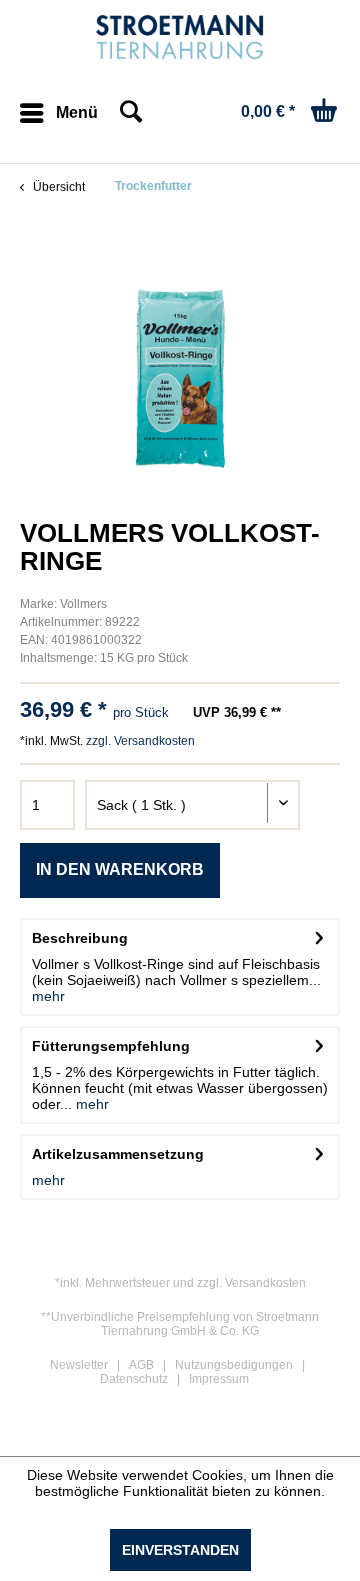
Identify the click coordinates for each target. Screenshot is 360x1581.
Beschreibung (80, 938)
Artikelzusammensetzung (118, 1154)
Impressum (219, 1379)
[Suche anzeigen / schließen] (130, 113)
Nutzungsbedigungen (234, 1365)
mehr (48, 996)
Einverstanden (180, 1550)
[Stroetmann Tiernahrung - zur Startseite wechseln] (180, 37)
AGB (141, 1365)
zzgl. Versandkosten (140, 741)
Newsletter (79, 1365)
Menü (77, 112)
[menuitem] (59, 113)
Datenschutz (134, 1379)
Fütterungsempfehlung (111, 1046)
